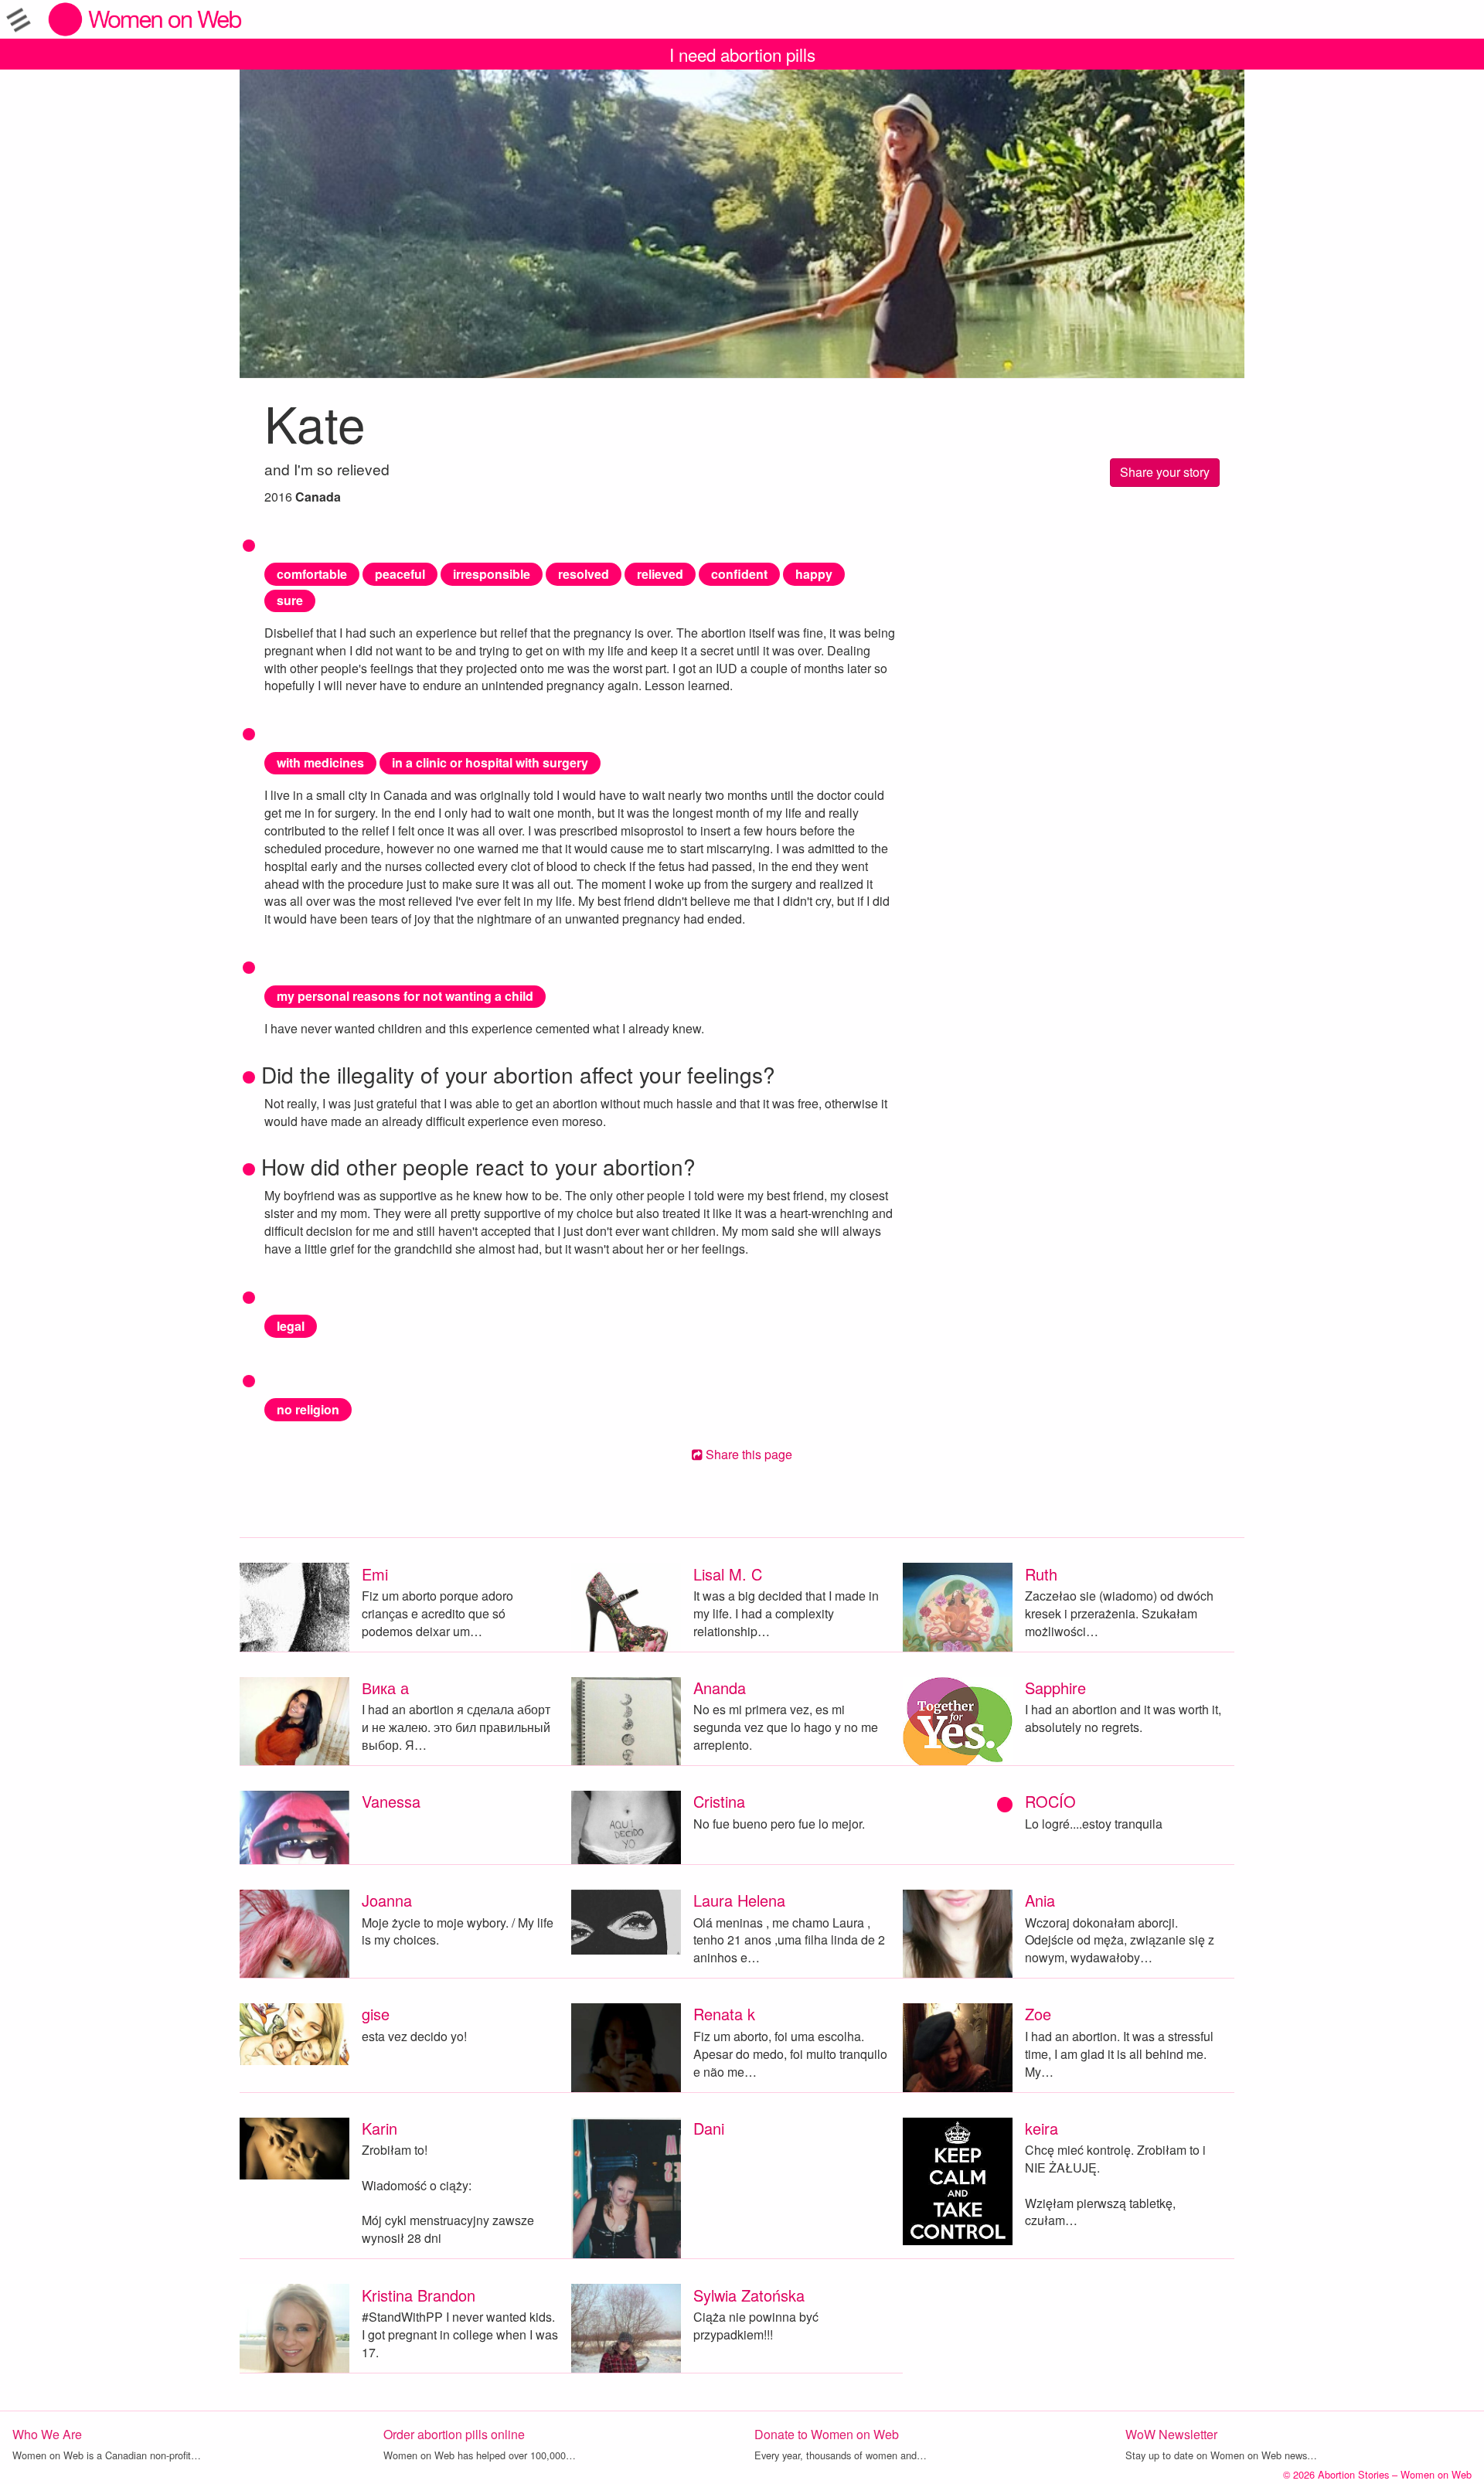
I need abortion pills (742, 54)
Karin (380, 2128)
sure (290, 600)
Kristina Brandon (419, 2295)
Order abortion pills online (454, 2434)
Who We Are (47, 2434)
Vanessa (391, 1801)
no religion (308, 1409)
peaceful (400, 574)
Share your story (1165, 472)
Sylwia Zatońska (749, 2295)
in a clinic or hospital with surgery (490, 762)
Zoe (1038, 2014)
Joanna (387, 1900)
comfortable (312, 574)
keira (1042, 2128)
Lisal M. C (728, 1574)
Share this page (747, 1454)
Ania (1040, 1900)
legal (291, 1326)
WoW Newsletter (1171, 2434)
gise (376, 2014)
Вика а (385, 1688)
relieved (660, 574)
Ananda (720, 1688)
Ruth (1041, 1574)
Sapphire (1055, 1688)
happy (814, 574)
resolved (584, 574)
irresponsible (492, 574)
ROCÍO (1050, 1801)
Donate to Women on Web (827, 2434)
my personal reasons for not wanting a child (405, 996)
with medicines (320, 762)
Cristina (719, 1801)
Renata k (724, 2014)
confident (739, 574)
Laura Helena (739, 1900)
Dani (709, 2128)
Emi (375, 1574)
